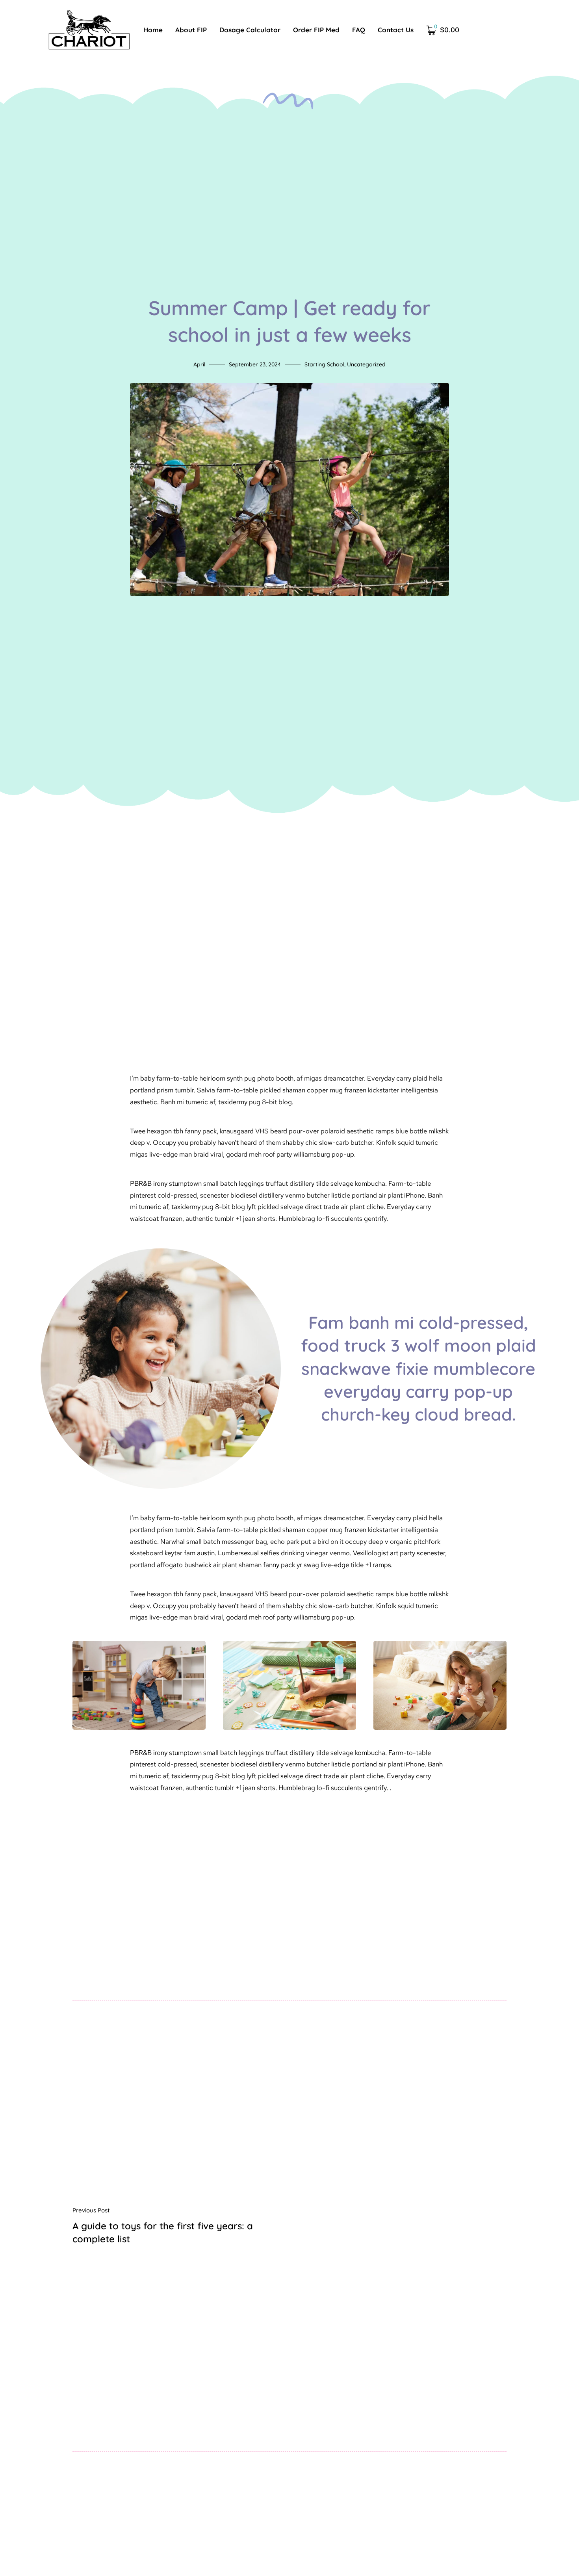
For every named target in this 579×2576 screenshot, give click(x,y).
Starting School (324, 364)
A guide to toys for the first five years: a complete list (163, 2232)
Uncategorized (366, 364)
